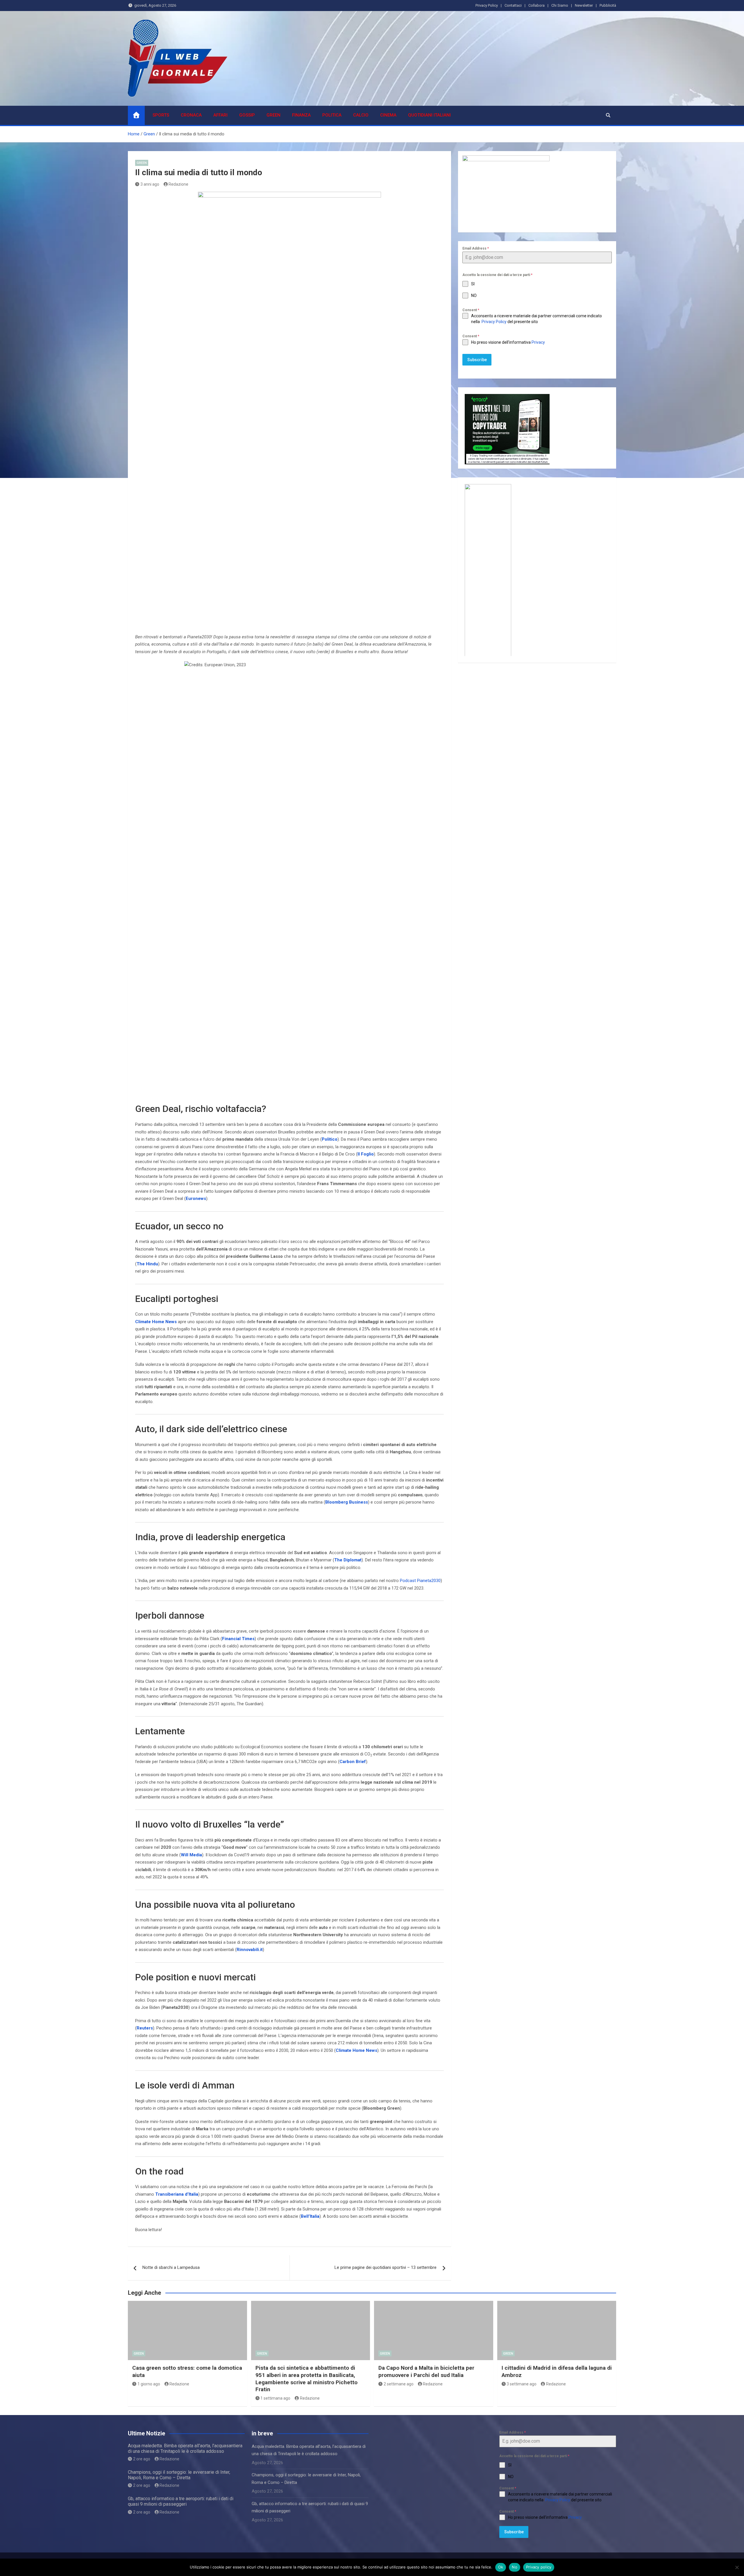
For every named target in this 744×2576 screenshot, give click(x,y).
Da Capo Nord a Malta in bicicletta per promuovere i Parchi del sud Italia (426, 2371)
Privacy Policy (487, 5)
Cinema (388, 115)
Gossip (247, 115)
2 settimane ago (399, 2384)
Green (273, 115)
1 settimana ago (275, 2398)
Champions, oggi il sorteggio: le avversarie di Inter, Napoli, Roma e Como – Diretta (179, 2475)
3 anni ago (150, 184)
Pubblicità (608, 5)
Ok (501, 2567)
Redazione (178, 184)
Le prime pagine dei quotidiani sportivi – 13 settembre (386, 2267)
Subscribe (477, 360)
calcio (361, 115)
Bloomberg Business (347, 1502)
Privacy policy (539, 2567)
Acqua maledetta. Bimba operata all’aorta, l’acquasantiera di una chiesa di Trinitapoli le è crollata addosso (185, 2448)
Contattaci (513, 5)
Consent (471, 310)
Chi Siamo (560, 5)
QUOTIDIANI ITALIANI (429, 115)
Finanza (301, 115)
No (515, 2567)
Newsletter (584, 5)
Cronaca (191, 115)
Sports (161, 115)
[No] (737, 2567)
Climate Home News (156, 1322)
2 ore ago (142, 2459)
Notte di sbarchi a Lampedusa (171, 2267)
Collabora (536, 5)
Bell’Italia (310, 2216)
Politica (332, 115)
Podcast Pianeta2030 (420, 1581)
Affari (220, 115)
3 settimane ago (522, 2384)
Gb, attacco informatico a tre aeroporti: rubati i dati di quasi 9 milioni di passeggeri (181, 2501)
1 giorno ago (149, 2384)
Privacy (539, 342)
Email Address (476, 248)
